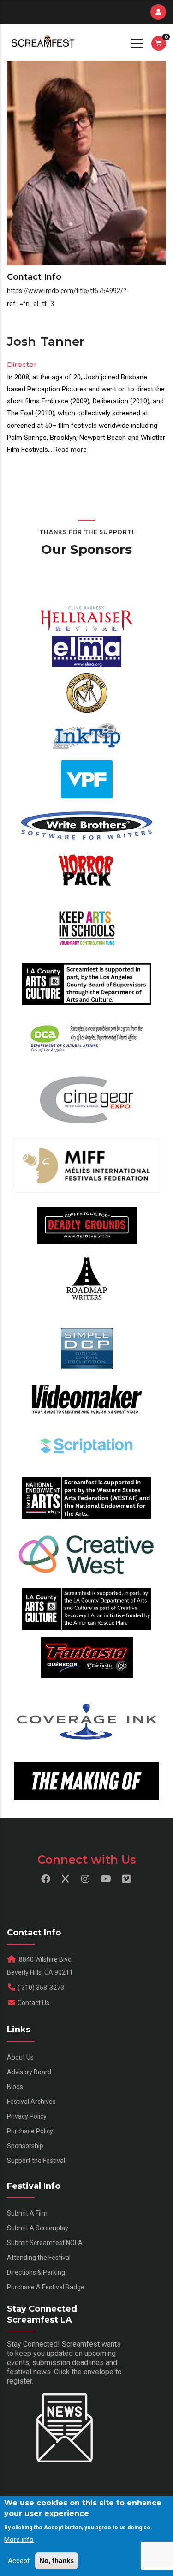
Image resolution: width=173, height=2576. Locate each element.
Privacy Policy (27, 2116)
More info (19, 2540)
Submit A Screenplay (38, 2228)
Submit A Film (27, 2213)
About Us (20, 2057)
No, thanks (57, 2561)
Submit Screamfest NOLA (45, 2243)
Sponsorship (25, 2146)
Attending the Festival (39, 2258)
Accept (19, 2561)
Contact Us (33, 2003)
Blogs (15, 2087)
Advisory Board (29, 2072)
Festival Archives (31, 2102)
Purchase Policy (30, 2131)
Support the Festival (36, 2161)
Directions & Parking (36, 2272)
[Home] (42, 42)
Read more (70, 450)
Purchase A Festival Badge (46, 2287)
